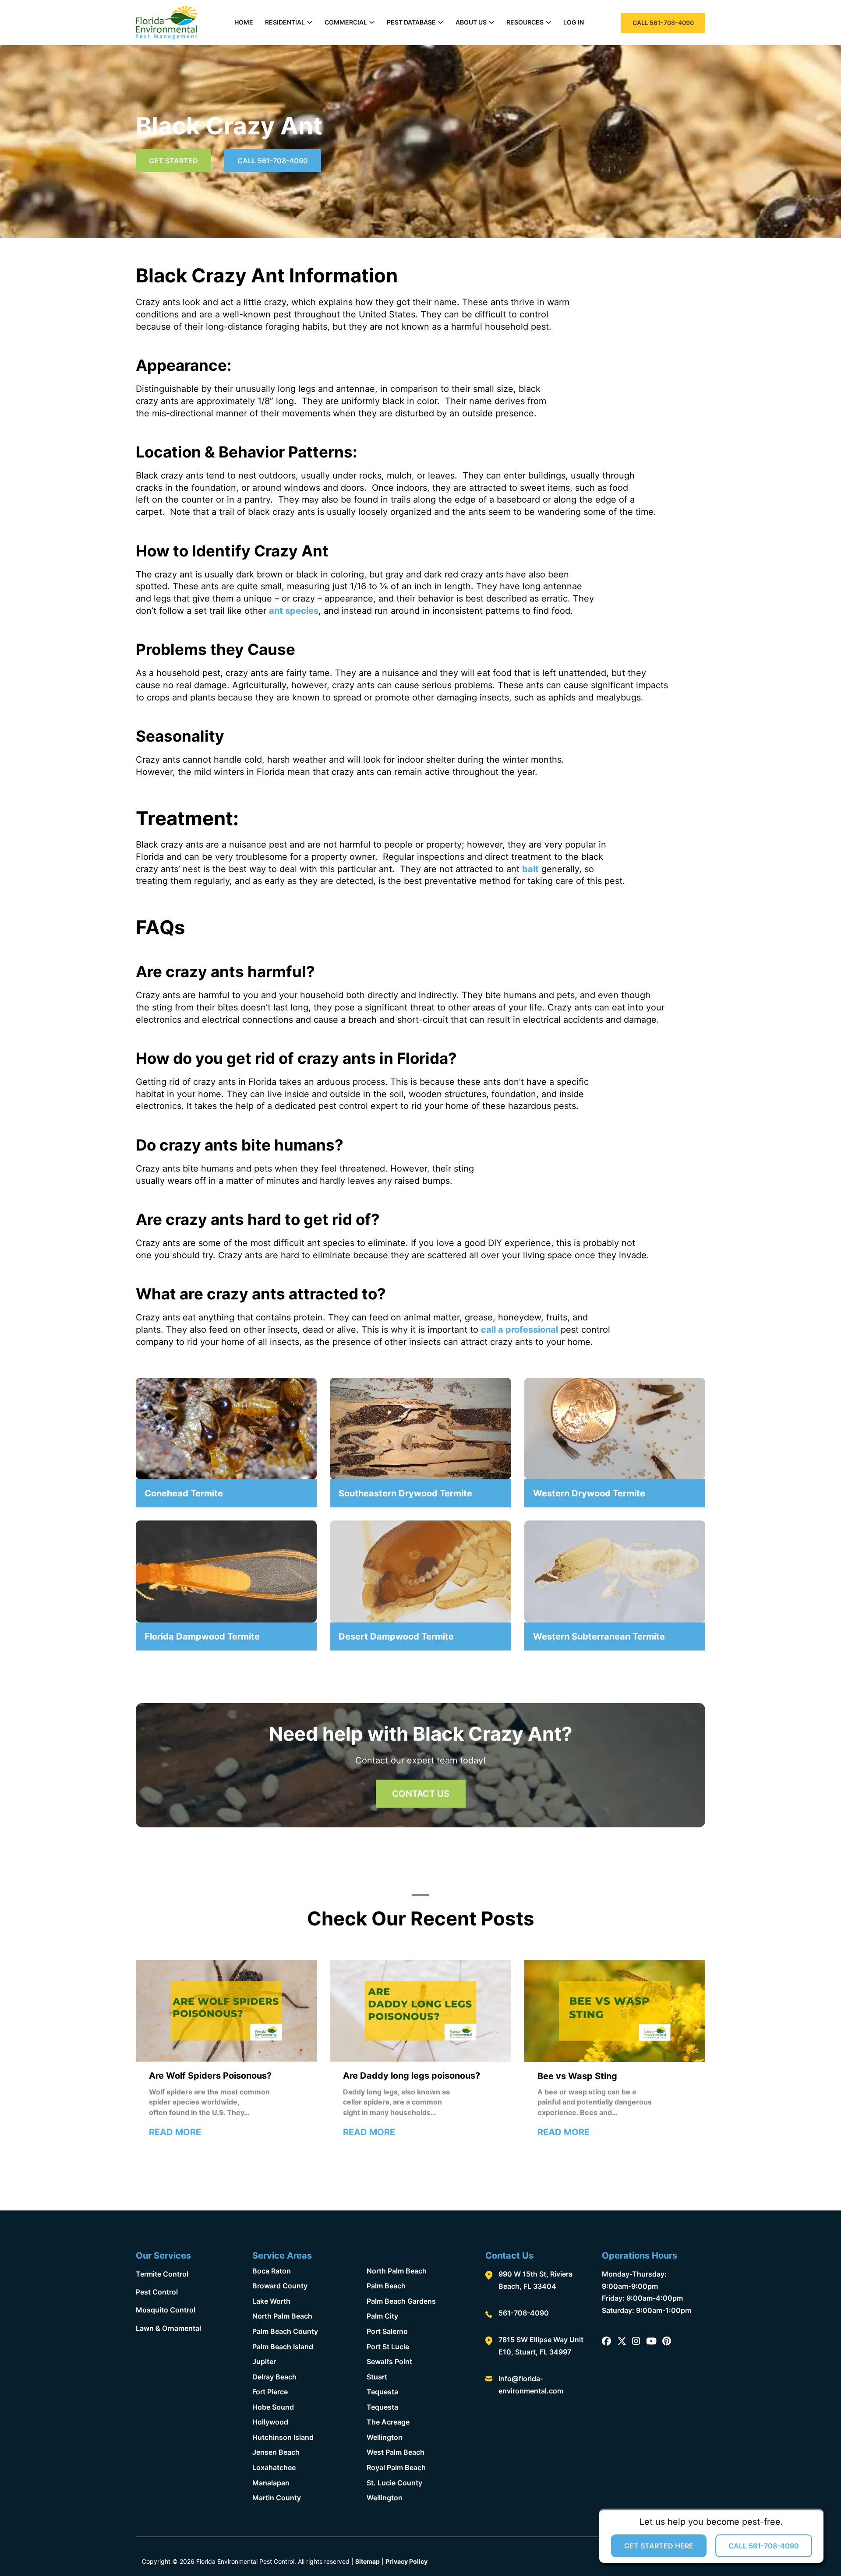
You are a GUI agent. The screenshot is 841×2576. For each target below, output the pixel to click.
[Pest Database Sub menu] (441, 22)
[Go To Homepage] (166, 23)
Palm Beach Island (283, 2347)
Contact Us (421, 1794)
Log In (574, 22)
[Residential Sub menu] (310, 22)
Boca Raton (272, 2271)
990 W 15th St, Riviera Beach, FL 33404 (535, 2280)
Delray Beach (274, 2377)
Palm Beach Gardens (401, 2301)
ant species (294, 611)
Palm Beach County (285, 2331)
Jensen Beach (276, 2452)
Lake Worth (271, 2301)
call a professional (519, 1330)
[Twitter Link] (622, 2342)
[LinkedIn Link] (651, 2342)
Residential (285, 22)
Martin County (277, 2498)
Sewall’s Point (389, 2361)
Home (244, 22)
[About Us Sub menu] (491, 22)
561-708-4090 (524, 2313)
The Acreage (388, 2422)
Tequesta (382, 2392)
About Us (471, 22)
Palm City (382, 2316)
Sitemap (367, 2561)
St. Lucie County (394, 2483)
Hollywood (270, 2422)
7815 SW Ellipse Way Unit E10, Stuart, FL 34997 (541, 2346)
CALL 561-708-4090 (663, 23)
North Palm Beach (282, 2316)
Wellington (385, 2437)
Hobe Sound (273, 2407)
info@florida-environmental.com (531, 2385)
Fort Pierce (270, 2392)
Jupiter (264, 2361)
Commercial (346, 22)
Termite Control (162, 2274)
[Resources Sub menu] (548, 22)
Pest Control (157, 2292)
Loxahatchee (274, 2467)
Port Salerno (387, 2331)
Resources (525, 22)
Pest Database (411, 22)
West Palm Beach (396, 2452)
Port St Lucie (388, 2347)
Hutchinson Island (283, 2437)
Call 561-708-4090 (273, 161)
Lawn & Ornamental (168, 2328)
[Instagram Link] (636, 2342)
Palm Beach (386, 2286)
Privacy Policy (406, 2561)
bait (530, 869)
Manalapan (271, 2483)
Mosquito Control (166, 2310)
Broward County (280, 2286)
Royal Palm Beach (396, 2467)
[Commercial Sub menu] (372, 22)
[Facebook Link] (606, 2342)
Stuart (377, 2377)
